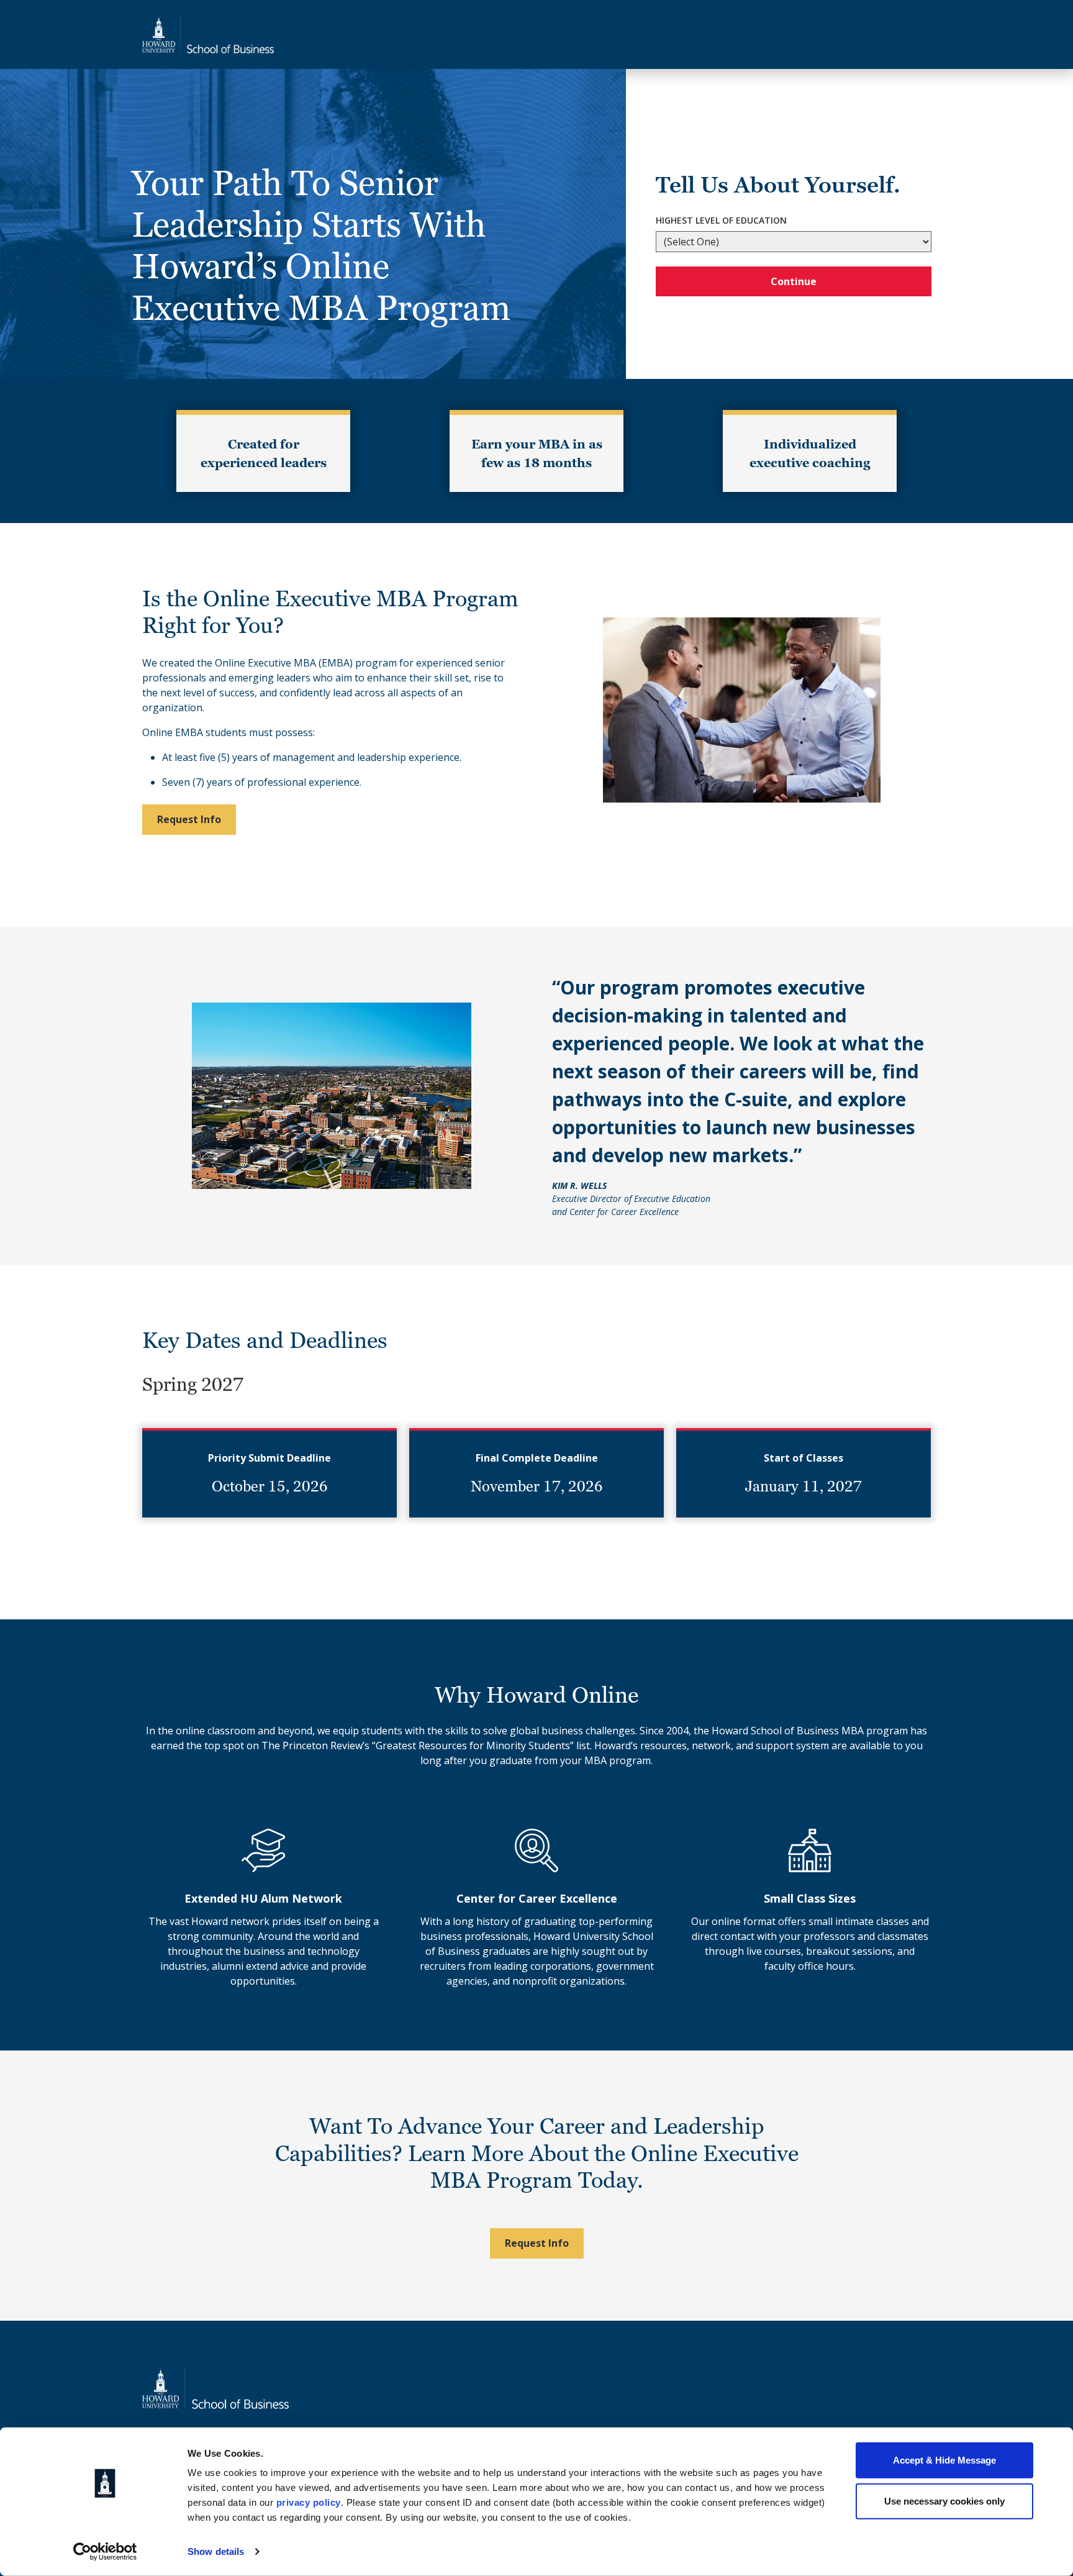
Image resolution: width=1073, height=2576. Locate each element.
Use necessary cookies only (944, 2501)
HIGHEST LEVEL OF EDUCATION (721, 220)
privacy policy (309, 2502)
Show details (216, 2551)
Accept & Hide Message (944, 2460)
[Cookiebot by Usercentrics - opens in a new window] (105, 2552)
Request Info (189, 819)
